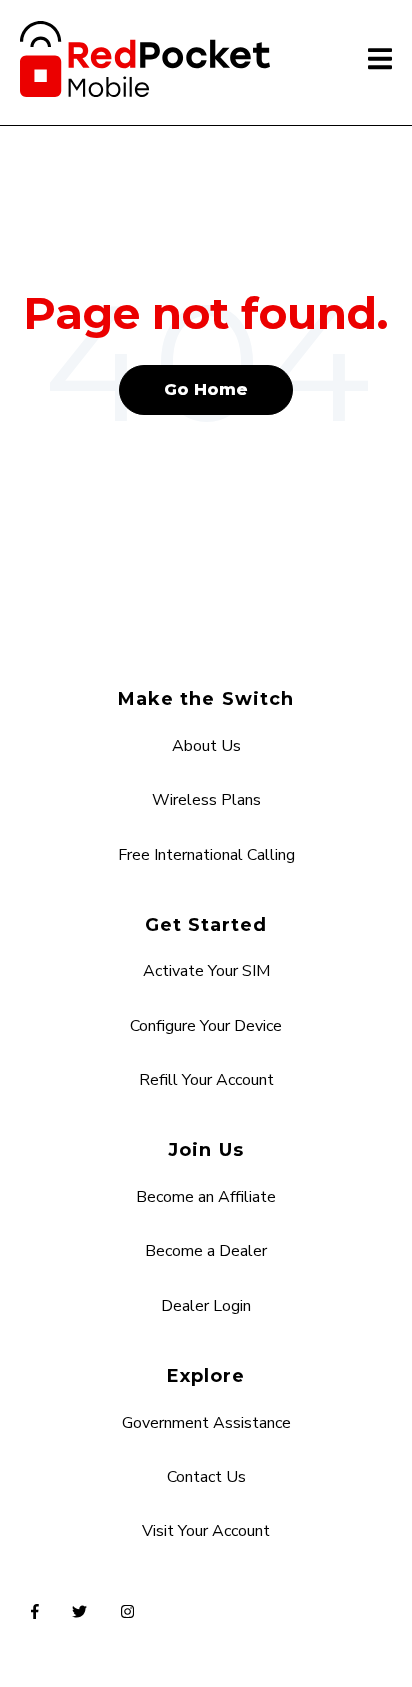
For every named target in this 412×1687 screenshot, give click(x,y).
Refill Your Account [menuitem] (206, 1080)
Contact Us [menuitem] (206, 1477)
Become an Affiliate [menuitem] (206, 1197)
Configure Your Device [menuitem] (206, 1026)
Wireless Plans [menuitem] (206, 800)
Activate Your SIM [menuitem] (206, 971)
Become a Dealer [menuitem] (206, 1251)
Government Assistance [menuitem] (206, 1423)
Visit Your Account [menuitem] (206, 1531)
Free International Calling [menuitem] (206, 855)
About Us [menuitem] (206, 746)
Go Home (206, 389)
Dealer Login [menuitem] (206, 1306)
